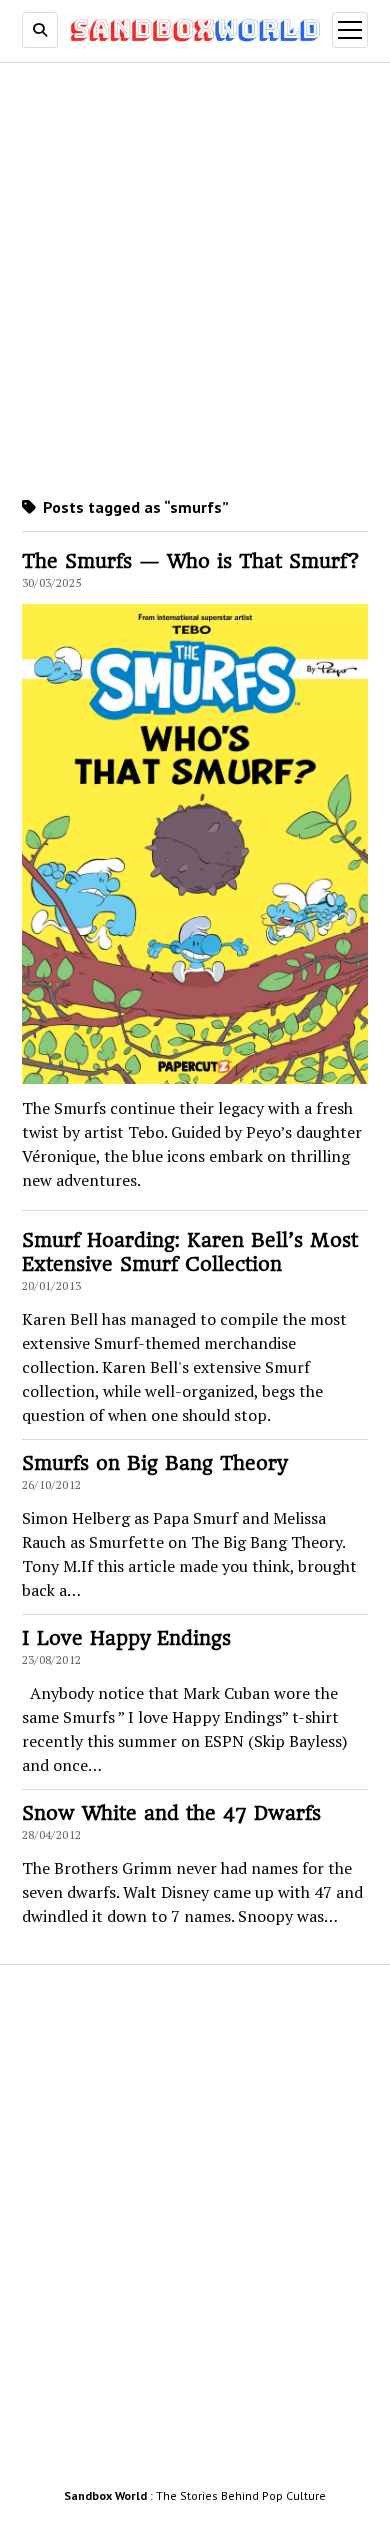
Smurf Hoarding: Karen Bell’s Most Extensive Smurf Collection (190, 1252)
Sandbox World (105, 2495)
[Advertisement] (195, 276)
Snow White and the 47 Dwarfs (171, 1813)
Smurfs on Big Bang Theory (154, 1463)
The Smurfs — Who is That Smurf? (191, 561)
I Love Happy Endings (126, 1638)
